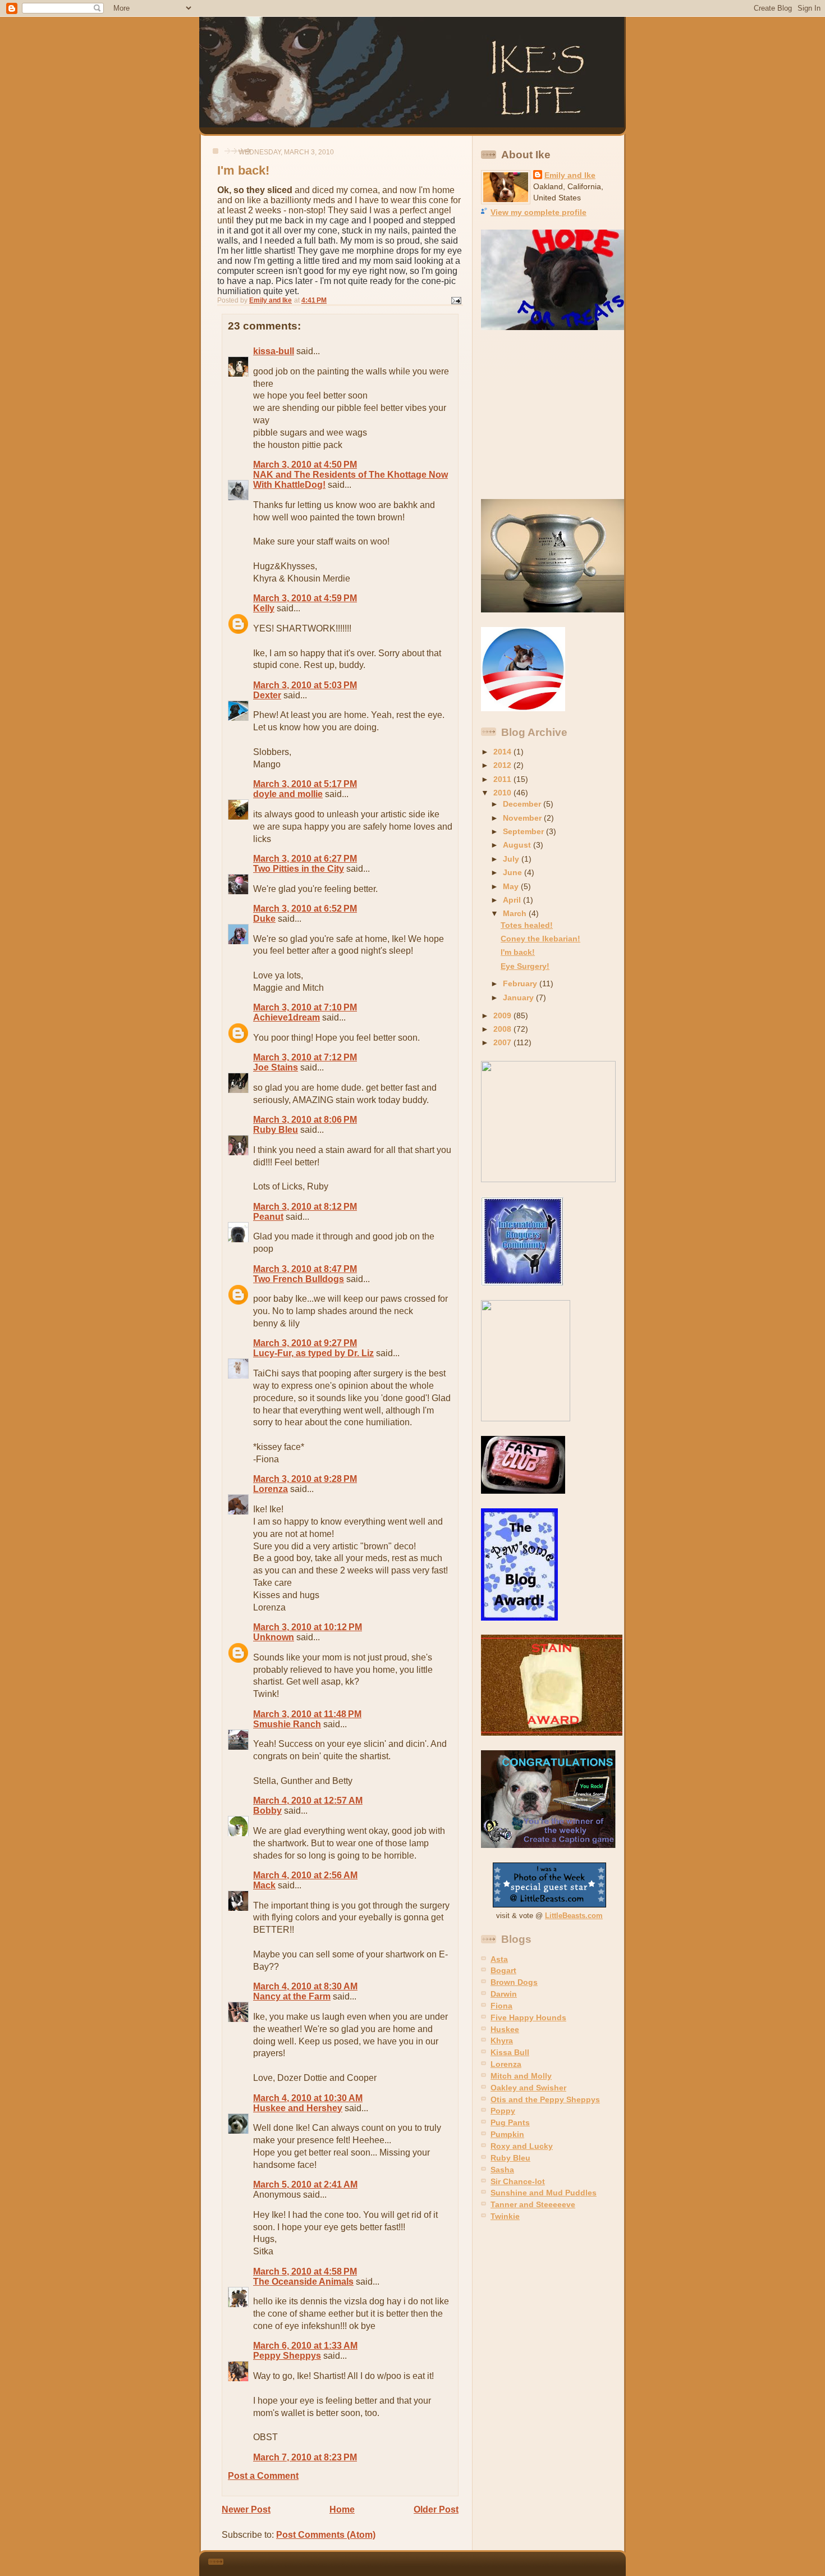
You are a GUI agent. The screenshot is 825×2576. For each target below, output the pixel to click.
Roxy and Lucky (522, 2146)
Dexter (267, 695)
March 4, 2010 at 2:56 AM (305, 1875)
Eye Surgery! (525, 966)
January (519, 998)
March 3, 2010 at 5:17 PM (305, 784)
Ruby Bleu (276, 1130)
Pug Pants (510, 2122)
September (524, 831)
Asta (499, 1959)
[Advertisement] (551, 415)
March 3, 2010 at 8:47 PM (305, 1269)
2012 (503, 765)
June (514, 872)
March (516, 913)
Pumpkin (507, 2134)
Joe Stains (276, 1067)
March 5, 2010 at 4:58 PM (305, 2271)
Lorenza (271, 1489)
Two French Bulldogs (299, 1279)
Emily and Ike (570, 175)
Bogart (503, 1970)
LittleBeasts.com (574, 1916)
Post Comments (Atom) (326, 2535)
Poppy (503, 2111)
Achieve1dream (287, 1017)
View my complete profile (538, 212)
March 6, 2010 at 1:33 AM (305, 2346)
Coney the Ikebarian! (540, 939)
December (523, 804)
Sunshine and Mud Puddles (544, 2193)
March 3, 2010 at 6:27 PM (305, 859)
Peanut (268, 1217)
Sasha (502, 2170)
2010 (503, 793)
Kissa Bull (510, 2052)
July (512, 859)
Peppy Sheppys (287, 2356)
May (512, 886)
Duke (264, 919)
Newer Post (246, 2509)
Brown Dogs (514, 1982)
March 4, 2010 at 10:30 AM (308, 2098)
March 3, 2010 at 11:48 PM (307, 1714)
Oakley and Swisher (528, 2088)
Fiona (501, 2006)
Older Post (436, 2509)
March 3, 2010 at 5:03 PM (305, 685)
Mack (264, 1885)
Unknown (274, 1637)
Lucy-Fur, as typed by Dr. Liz (313, 1353)
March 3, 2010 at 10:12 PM (308, 1627)
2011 (503, 779)
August (518, 845)
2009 (503, 1015)
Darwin (504, 1994)
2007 (503, 1042)
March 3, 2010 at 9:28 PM (305, 1479)
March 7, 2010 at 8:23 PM (305, 2457)
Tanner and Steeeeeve (533, 2204)
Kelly (264, 608)
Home (342, 2509)
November (523, 818)
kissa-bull (274, 351)
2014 (503, 752)
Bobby (267, 1811)
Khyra (502, 2040)
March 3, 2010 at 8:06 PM (305, 1120)
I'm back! (518, 952)
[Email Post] (455, 300)
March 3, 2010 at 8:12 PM (305, 1207)
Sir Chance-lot (518, 2181)
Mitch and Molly (521, 2076)
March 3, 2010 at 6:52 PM (305, 909)
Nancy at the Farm (292, 1996)
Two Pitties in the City (299, 869)
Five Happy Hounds (528, 2017)
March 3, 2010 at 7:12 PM (305, 1057)
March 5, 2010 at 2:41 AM (305, 2184)
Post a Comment (263, 2476)
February (521, 983)
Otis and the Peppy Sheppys (545, 2099)
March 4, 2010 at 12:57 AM (308, 1801)
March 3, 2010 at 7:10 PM (305, 1007)
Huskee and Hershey (298, 2108)
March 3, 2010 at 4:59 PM (305, 598)
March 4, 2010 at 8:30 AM (305, 1986)
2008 (503, 1029)
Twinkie (505, 2216)
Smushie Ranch (287, 1724)
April (513, 900)
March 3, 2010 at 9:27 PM (305, 1343)
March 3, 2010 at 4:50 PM (305, 465)
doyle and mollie (288, 794)
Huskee (505, 2029)
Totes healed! (527, 925)
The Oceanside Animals (303, 2282)
